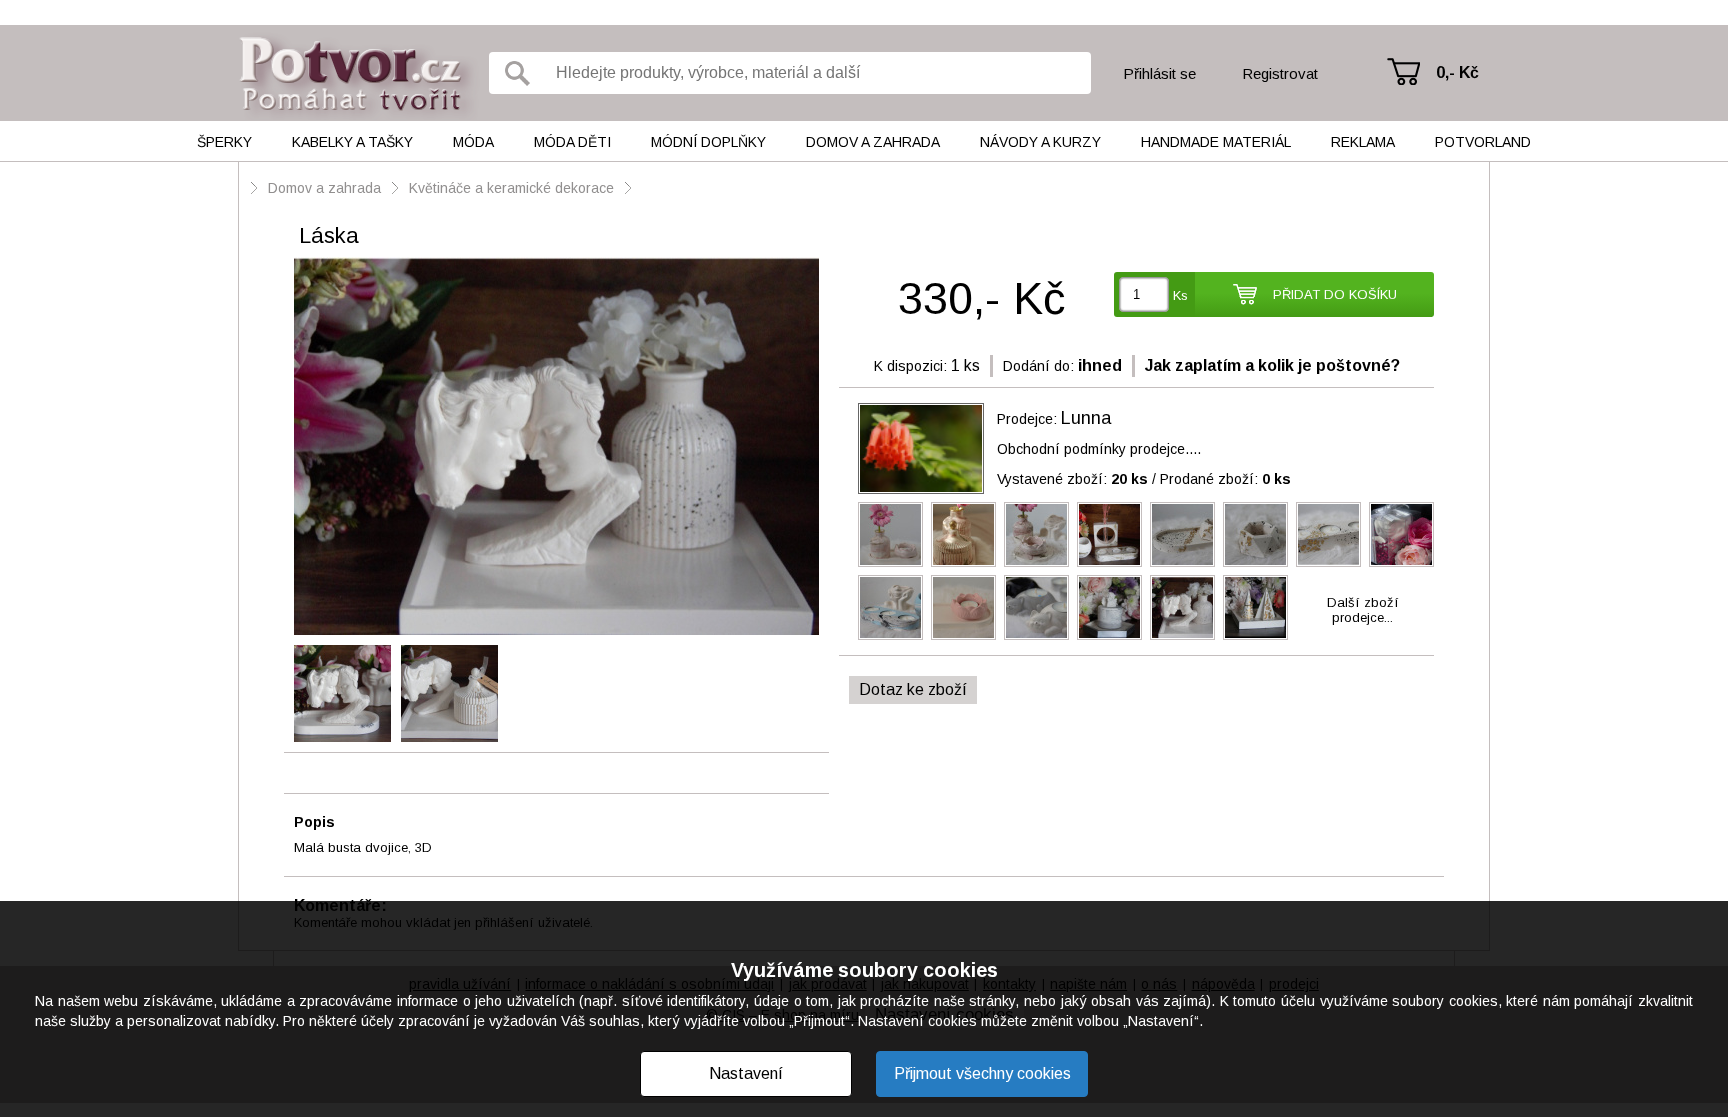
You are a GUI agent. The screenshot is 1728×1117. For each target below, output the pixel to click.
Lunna (1086, 418)
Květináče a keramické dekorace (511, 188)
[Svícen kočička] (1036, 607)
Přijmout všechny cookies (982, 1073)
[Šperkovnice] (963, 534)
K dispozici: (910, 366)
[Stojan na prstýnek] (1255, 607)
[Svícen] (1109, 534)
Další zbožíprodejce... (1363, 610)
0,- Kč (1457, 72)
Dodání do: (1038, 366)
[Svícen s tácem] (1109, 607)
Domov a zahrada (873, 142)
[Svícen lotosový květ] (1036, 534)
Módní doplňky (708, 142)
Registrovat (1280, 73)
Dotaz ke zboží (913, 689)
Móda (473, 142)
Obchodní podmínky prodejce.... (1099, 449)
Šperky (224, 142)
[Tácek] (1182, 534)
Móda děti (572, 142)
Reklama (1363, 142)
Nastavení (746, 1073)
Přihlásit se (1159, 73)
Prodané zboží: (1225, 479)
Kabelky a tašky (352, 142)
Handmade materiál (1216, 142)
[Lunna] (921, 448)
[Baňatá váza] (890, 534)
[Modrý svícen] (890, 607)
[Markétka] (1401, 534)
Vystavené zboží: (1072, 479)
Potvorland (1483, 142)
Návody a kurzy (1040, 142)
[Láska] (556, 447)
